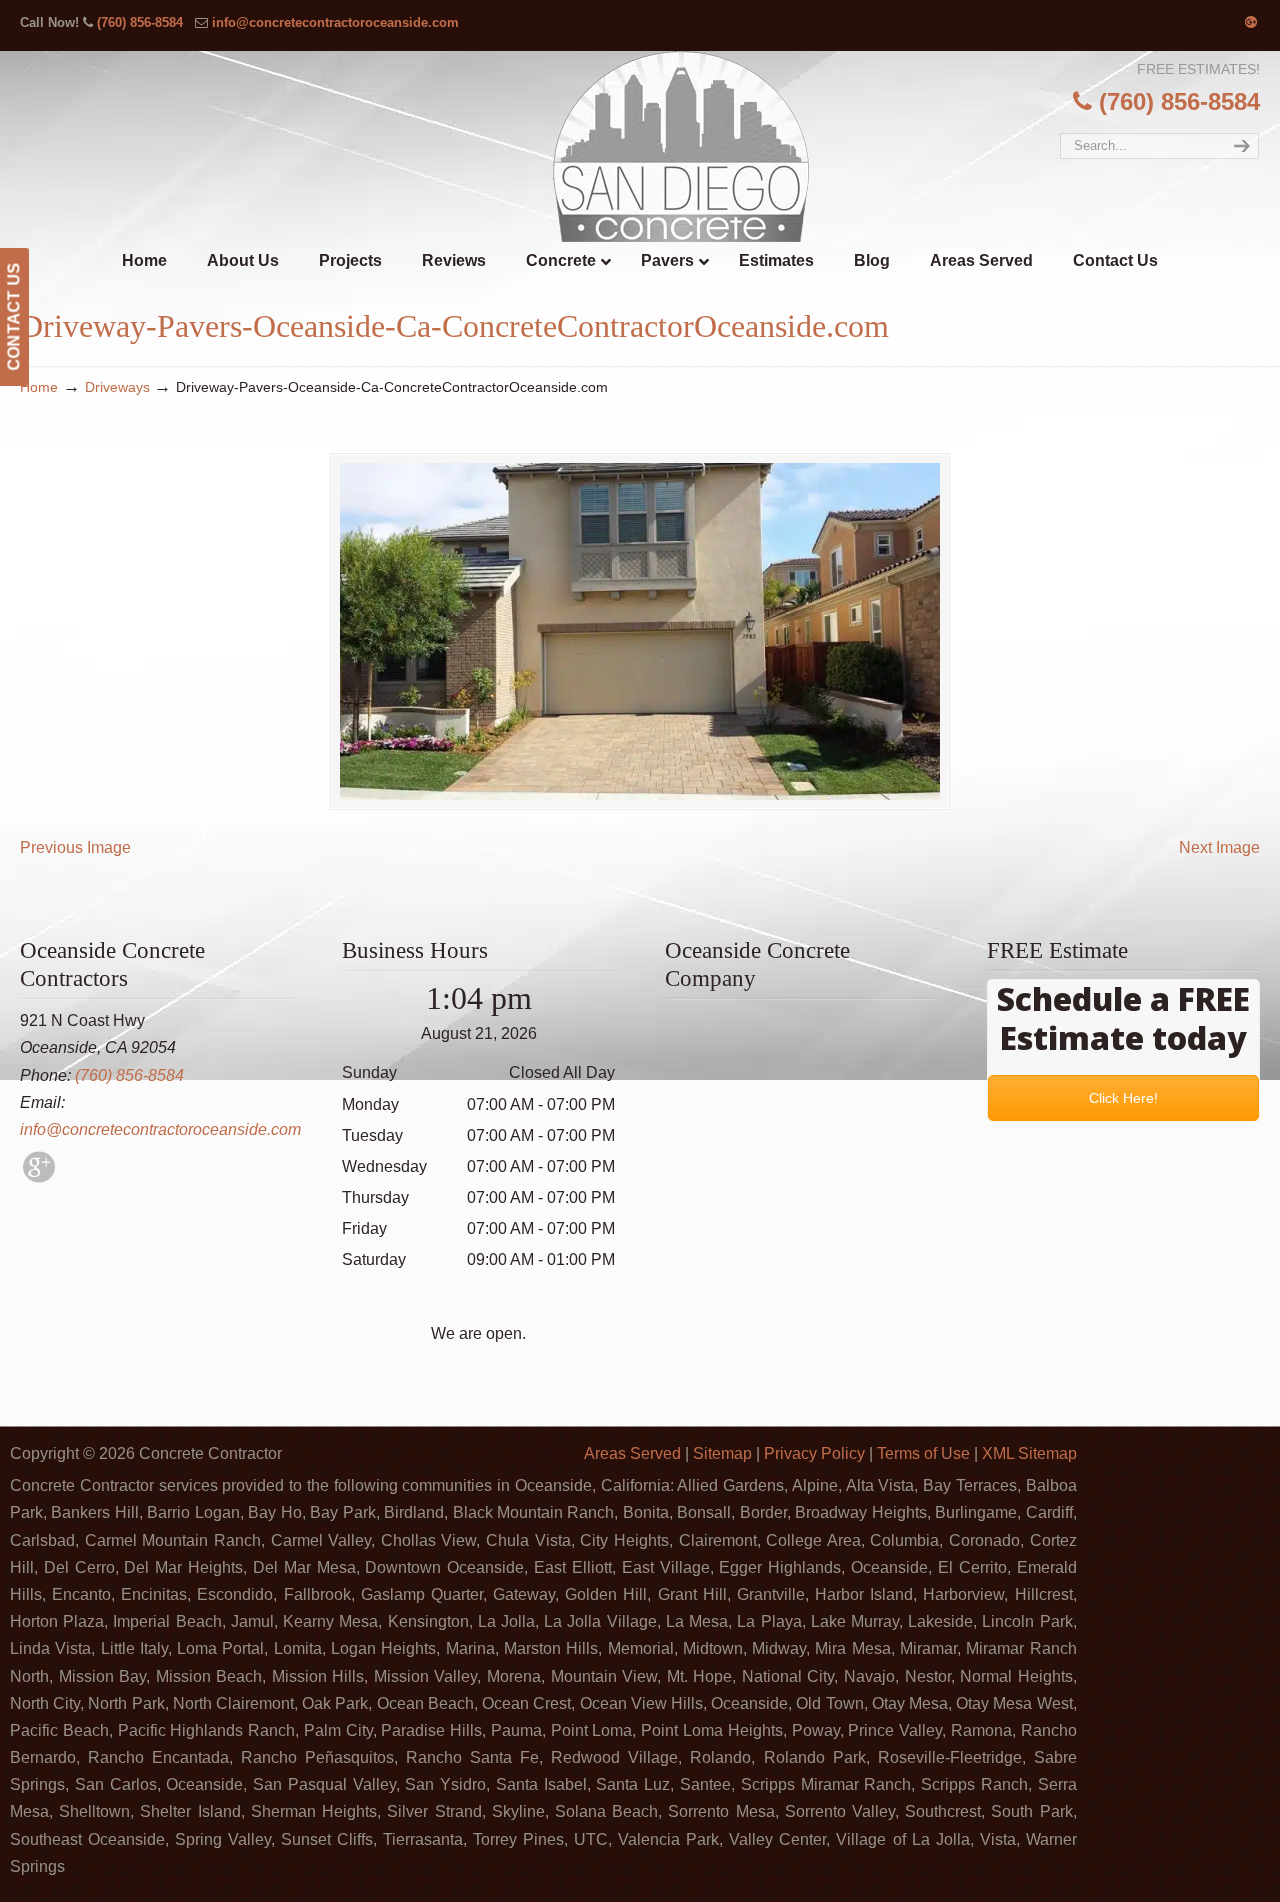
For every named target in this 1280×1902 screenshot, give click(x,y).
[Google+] (1251, 22)
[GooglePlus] (39, 1177)
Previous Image (75, 847)
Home (39, 387)
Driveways (117, 387)
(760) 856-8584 (140, 22)
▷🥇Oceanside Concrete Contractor (681, 146)
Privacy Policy (814, 1453)
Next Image (1219, 847)
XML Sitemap (1029, 1453)
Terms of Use (923, 1453)
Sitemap (722, 1453)
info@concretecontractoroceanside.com (335, 22)
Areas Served (632, 1453)
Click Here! (1123, 1098)
